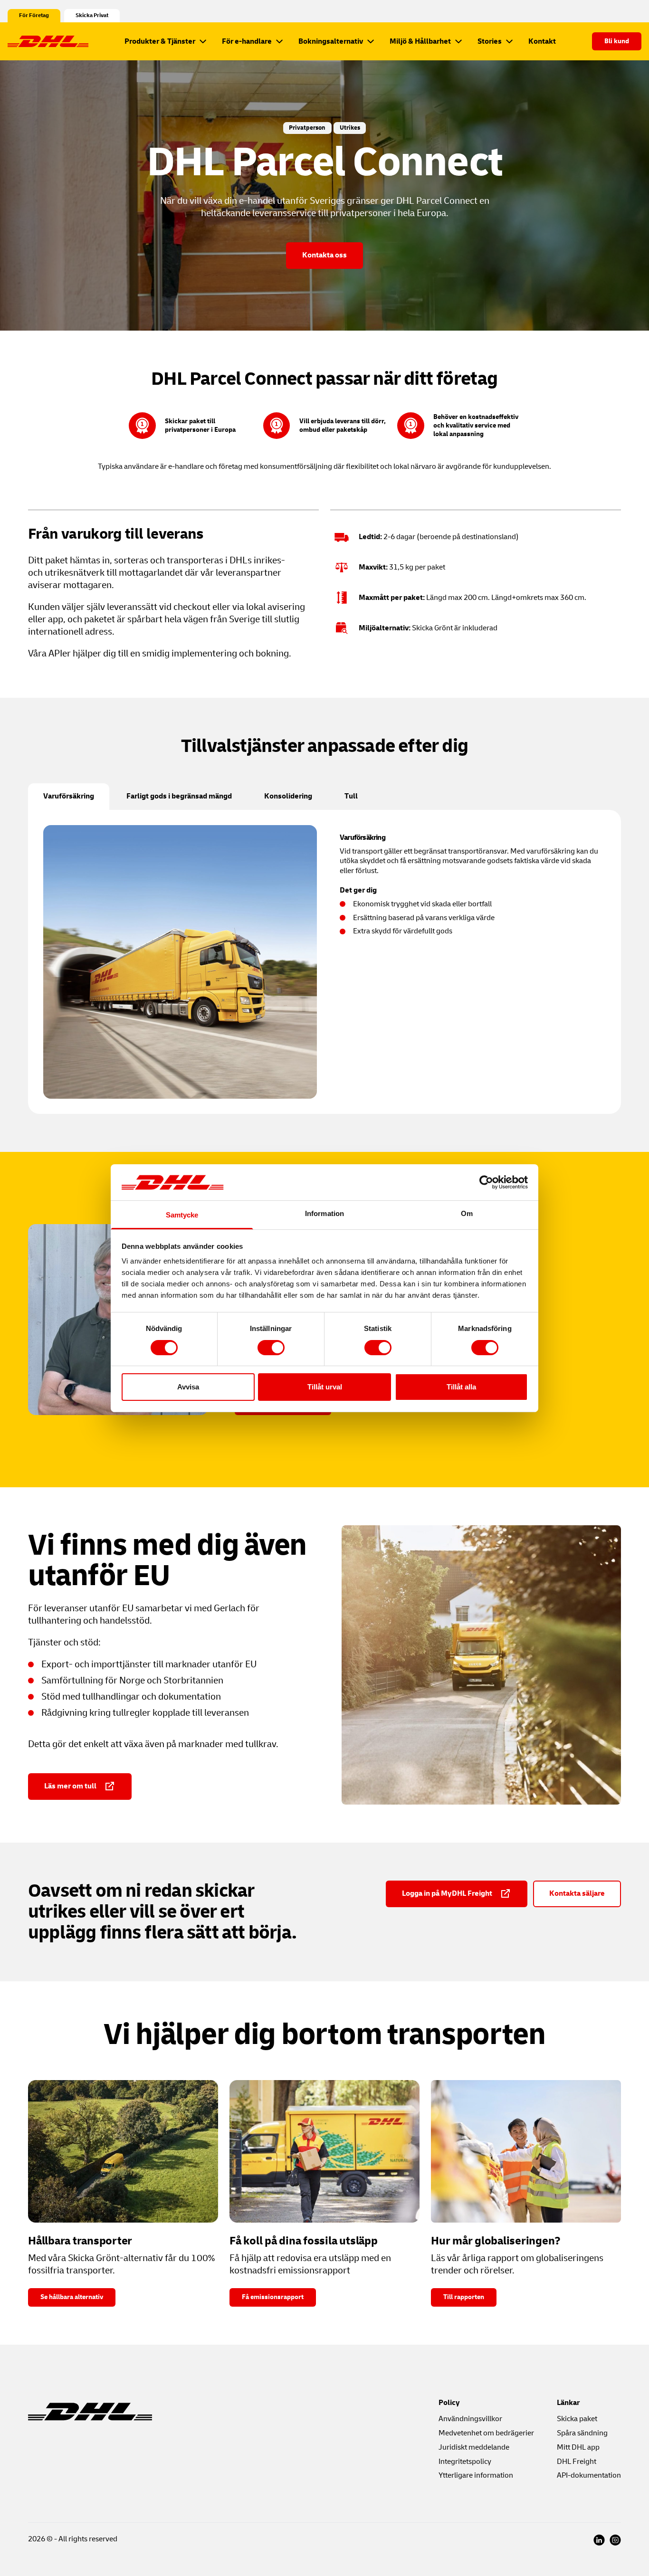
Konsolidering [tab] (288, 796)
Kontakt (542, 41)
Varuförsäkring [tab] (69, 796)
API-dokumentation (589, 2475)
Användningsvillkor (470, 2419)
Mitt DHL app (578, 2447)
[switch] (271, 1348)
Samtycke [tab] (182, 1215)
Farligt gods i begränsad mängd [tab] (179, 796)
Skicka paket (577, 2419)
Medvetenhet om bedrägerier (486, 2433)
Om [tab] (467, 1213)
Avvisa (188, 1387)
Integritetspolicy (465, 2462)
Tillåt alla (461, 1387)
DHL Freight (577, 2462)
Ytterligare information (476, 2475)
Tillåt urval (325, 1387)
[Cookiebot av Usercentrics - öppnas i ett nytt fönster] (486, 1182)
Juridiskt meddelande (474, 2447)
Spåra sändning (582, 2433)
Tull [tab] (351, 796)
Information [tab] (324, 1213)
